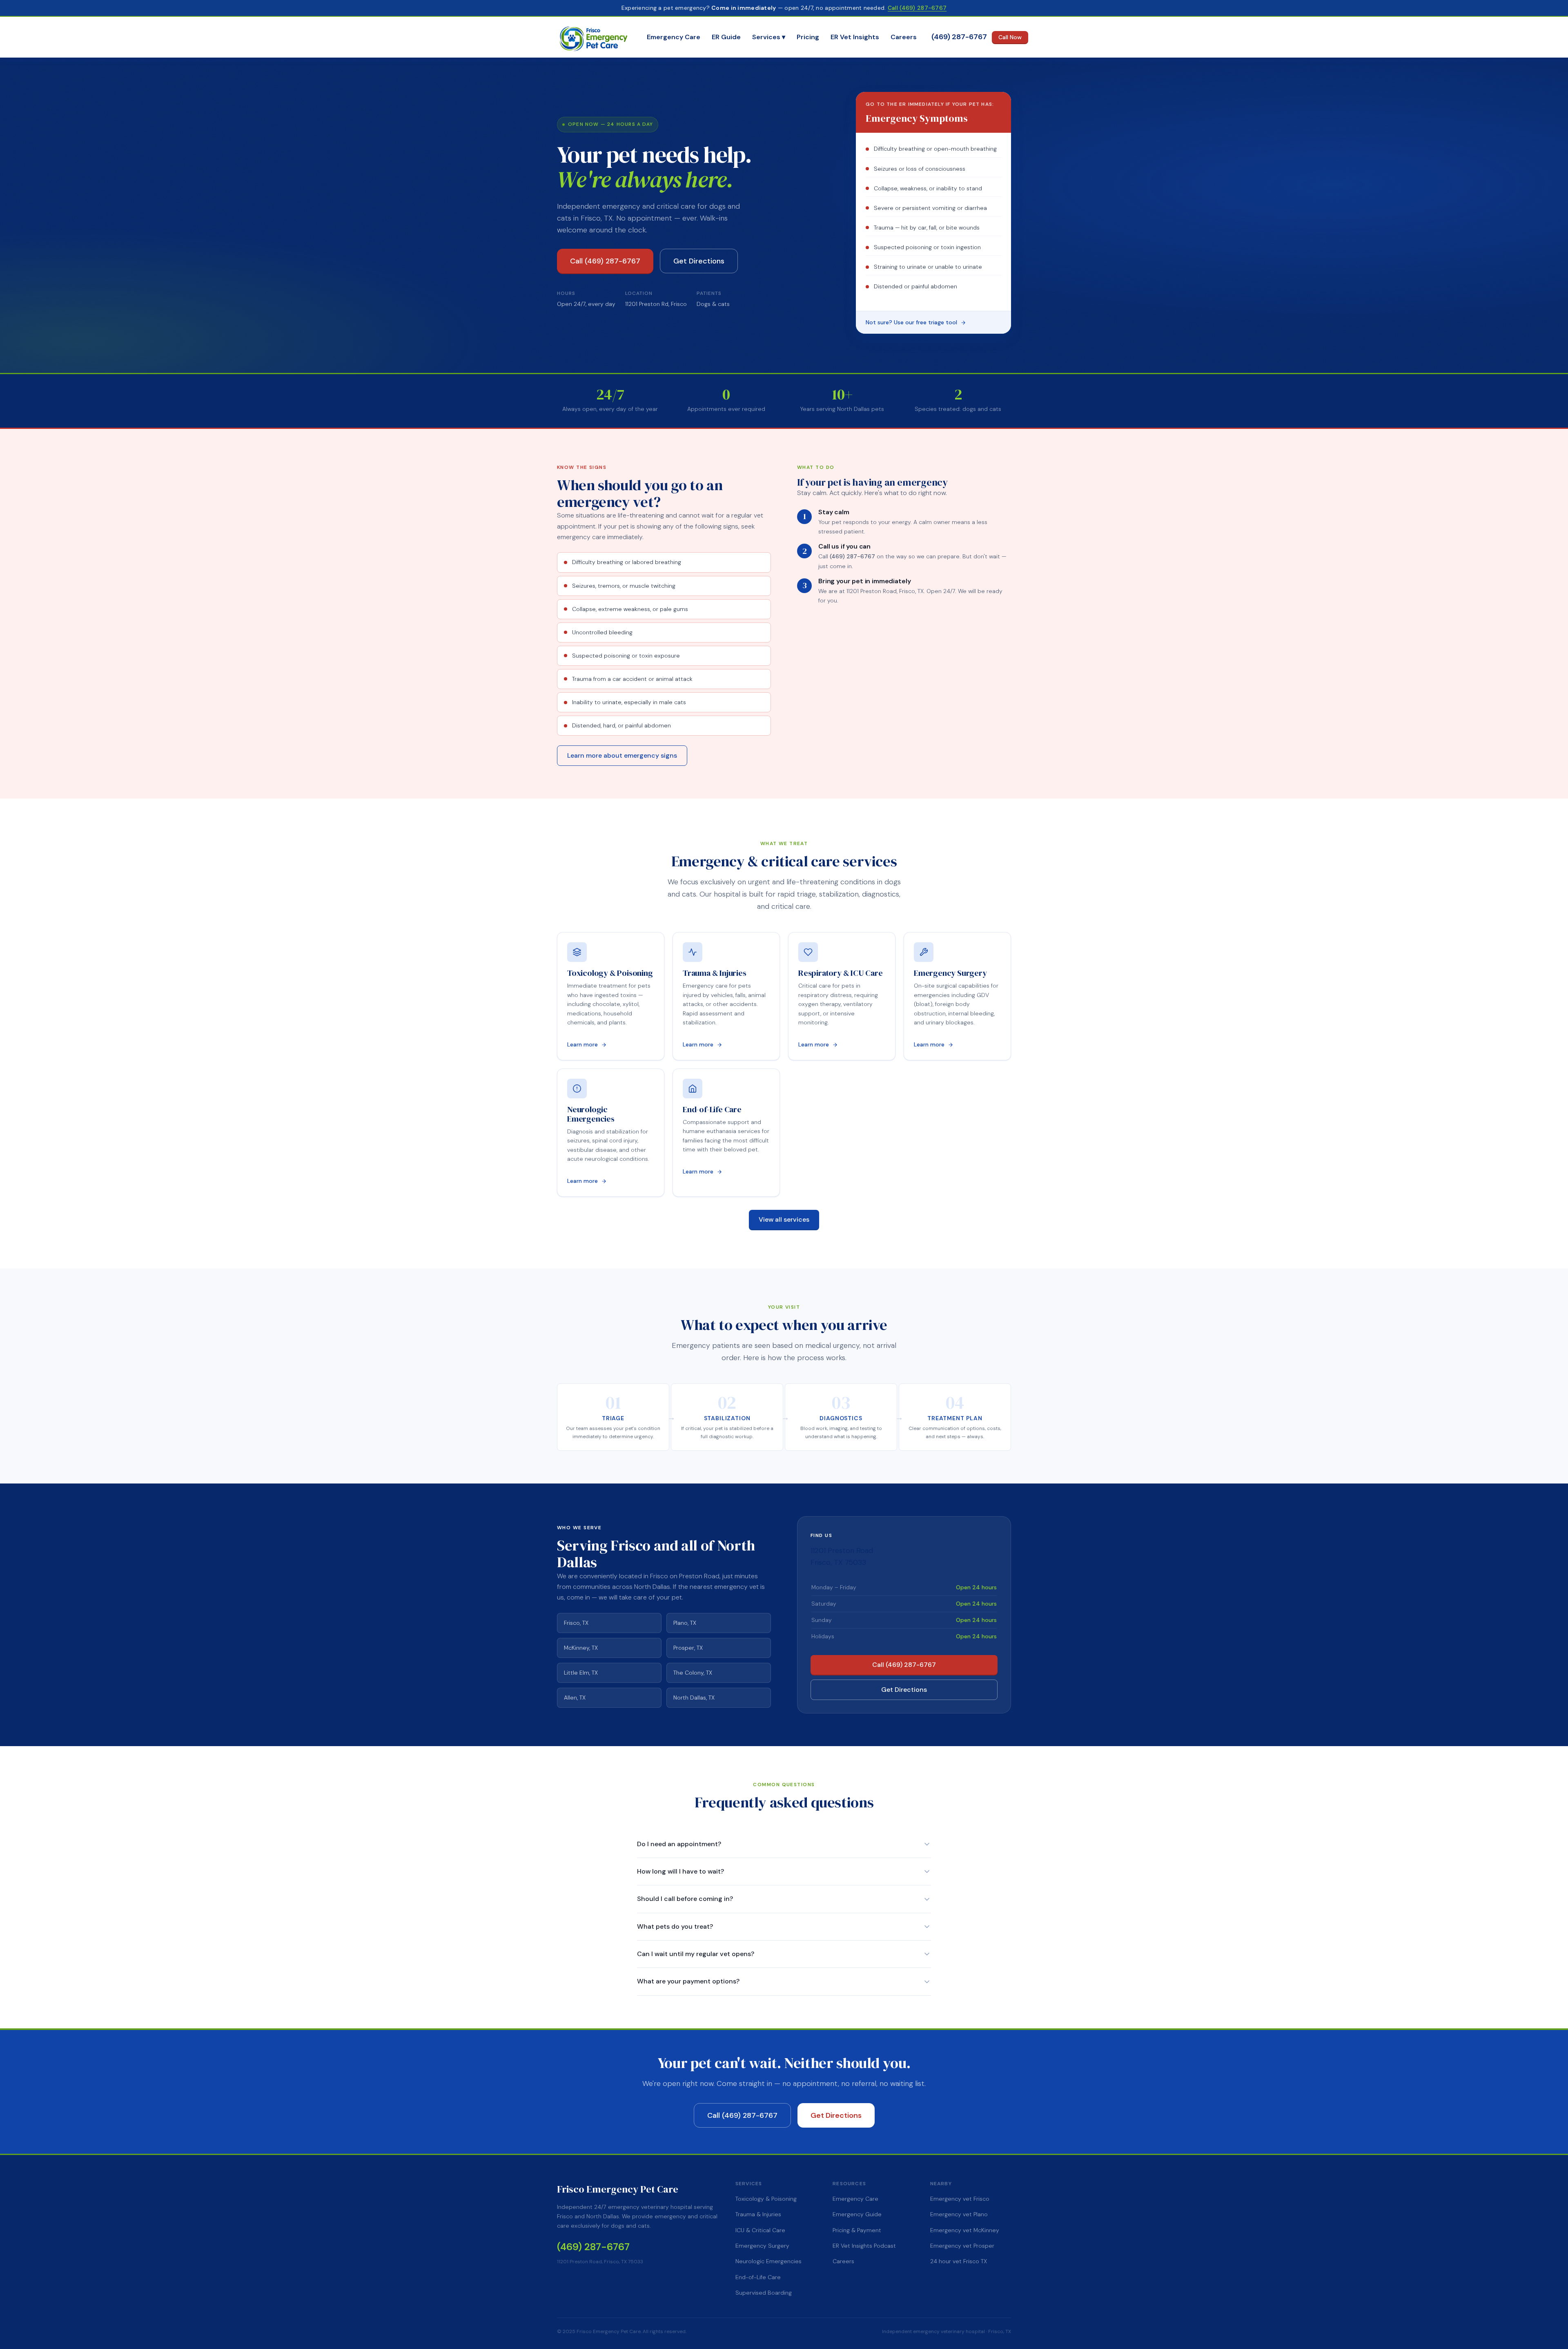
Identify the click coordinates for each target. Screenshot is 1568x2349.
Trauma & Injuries (758, 2214)
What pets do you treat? (675, 1926)
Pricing (808, 37)
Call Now (1010, 37)
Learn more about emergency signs (622, 755)
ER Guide (726, 37)
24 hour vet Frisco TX (959, 2261)
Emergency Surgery (762, 2246)
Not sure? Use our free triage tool (911, 322)
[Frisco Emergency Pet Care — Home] (595, 37)
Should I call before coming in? (685, 1899)
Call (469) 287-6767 (917, 8)
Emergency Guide (857, 2214)
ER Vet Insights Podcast (864, 2246)
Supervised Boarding (764, 2293)
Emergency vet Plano (959, 2214)
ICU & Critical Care (760, 2230)
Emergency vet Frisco (960, 2199)
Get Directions (699, 261)
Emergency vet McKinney (965, 2230)
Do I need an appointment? (679, 1844)
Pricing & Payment (857, 2230)
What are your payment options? (688, 1981)
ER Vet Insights (855, 37)
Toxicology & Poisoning (766, 2199)
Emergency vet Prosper (962, 2246)
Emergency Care (674, 37)
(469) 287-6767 (959, 37)
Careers (904, 37)
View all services (784, 1219)
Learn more (582, 1044)
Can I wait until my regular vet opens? (696, 1954)
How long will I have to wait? (680, 1871)
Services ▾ (769, 37)
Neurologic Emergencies (768, 2261)
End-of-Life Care (758, 2277)
